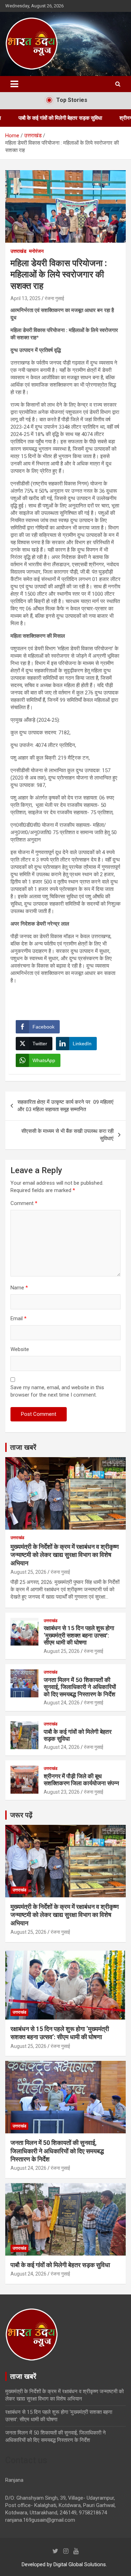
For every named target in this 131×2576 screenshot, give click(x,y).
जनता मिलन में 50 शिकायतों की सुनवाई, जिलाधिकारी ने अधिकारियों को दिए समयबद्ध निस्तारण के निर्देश (80, 1687)
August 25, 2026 (28, 1572)
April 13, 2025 (26, 298)
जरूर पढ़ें (21, 1815)
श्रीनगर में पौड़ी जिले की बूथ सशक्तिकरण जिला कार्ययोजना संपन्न (81, 1780)
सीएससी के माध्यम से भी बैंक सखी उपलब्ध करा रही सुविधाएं (67, 1135)
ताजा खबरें (23, 1447)
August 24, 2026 (62, 1703)
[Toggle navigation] (14, 84)
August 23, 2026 (62, 1792)
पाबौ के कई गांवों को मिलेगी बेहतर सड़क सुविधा (60, 2265)
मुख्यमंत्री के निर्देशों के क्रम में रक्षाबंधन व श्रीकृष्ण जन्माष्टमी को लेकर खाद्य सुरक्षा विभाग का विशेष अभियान (65, 1555)
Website (20, 1349)
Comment (24, 1203)
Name (19, 1288)
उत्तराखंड (19, 251)
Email (19, 1318)
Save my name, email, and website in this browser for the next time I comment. (57, 1391)
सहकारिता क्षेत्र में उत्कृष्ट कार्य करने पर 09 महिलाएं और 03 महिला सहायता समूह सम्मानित (65, 1106)
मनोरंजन (36, 251)
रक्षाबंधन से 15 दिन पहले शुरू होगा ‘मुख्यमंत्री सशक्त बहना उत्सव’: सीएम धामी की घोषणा (79, 1635)
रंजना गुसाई (54, 298)
